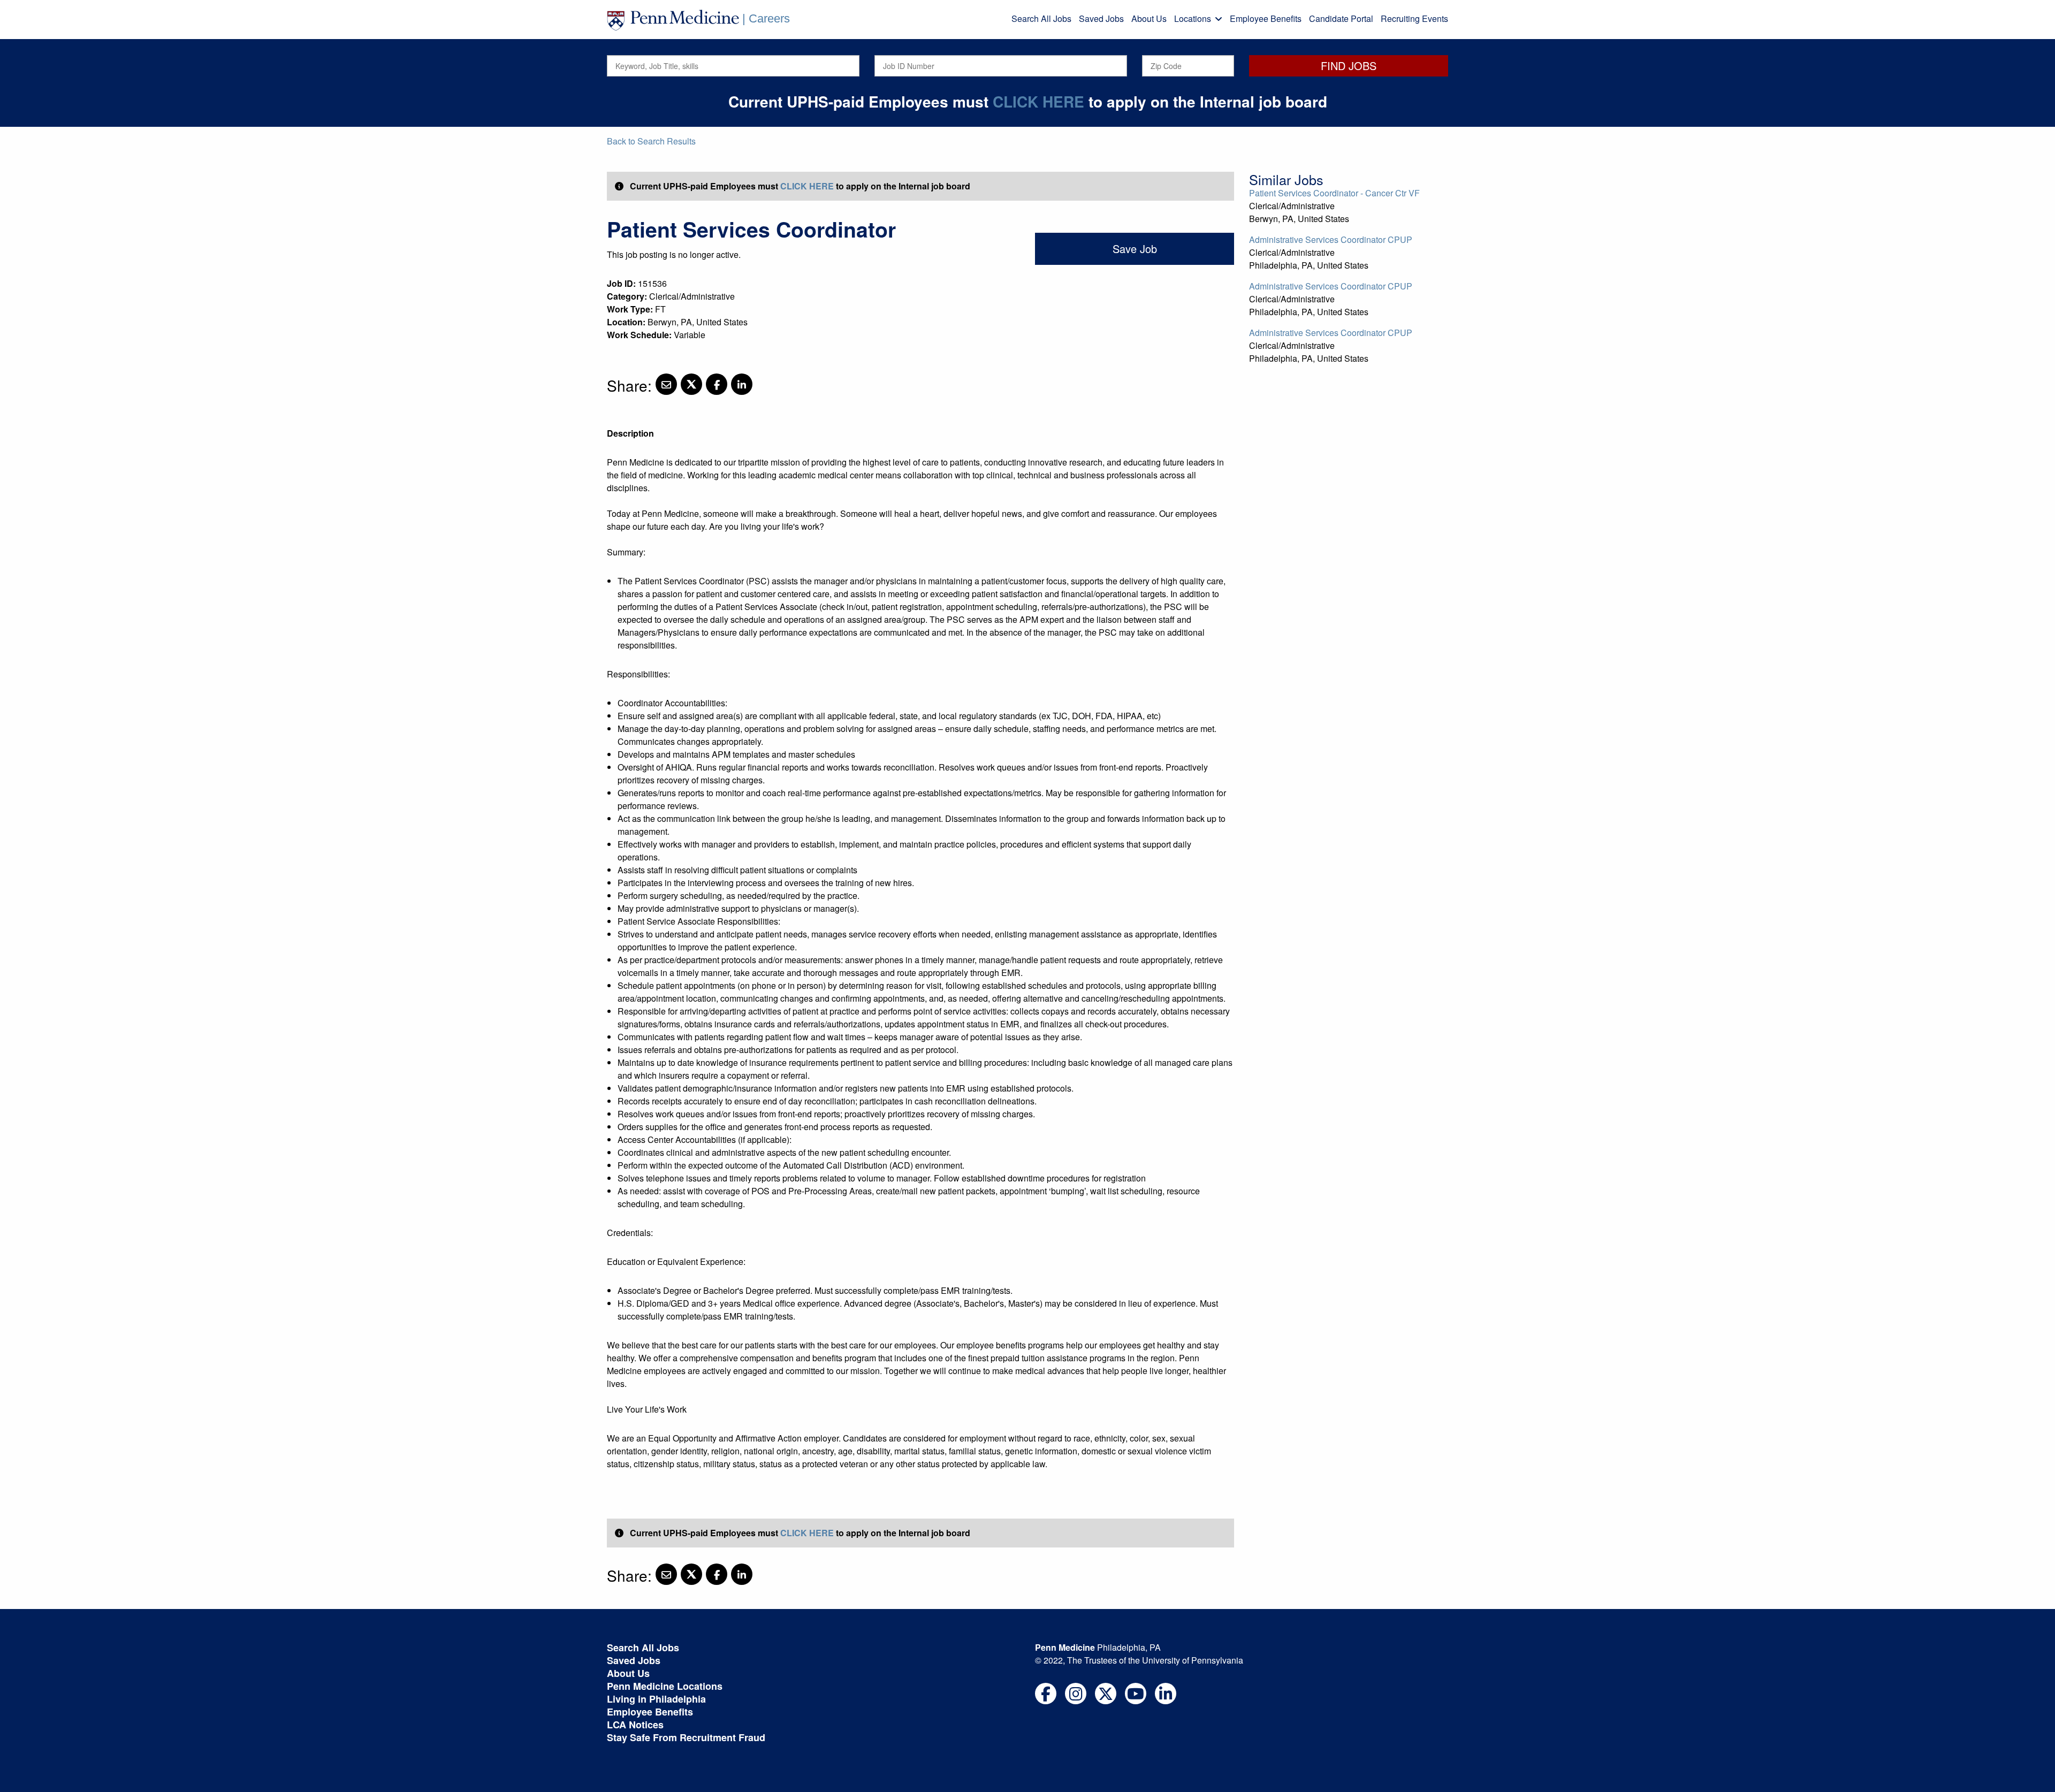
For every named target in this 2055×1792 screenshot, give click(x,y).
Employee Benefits (1266, 18)
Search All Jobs (1041, 18)
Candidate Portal (1341, 18)
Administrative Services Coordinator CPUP (1331, 239)
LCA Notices (635, 1725)
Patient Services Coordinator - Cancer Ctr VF (1334, 193)
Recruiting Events (1414, 18)
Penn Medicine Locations (665, 1686)
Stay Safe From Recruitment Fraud (686, 1737)
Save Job (1135, 249)
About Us (1149, 18)
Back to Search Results (651, 141)
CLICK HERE (1038, 101)
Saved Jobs (1101, 18)
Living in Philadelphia (656, 1699)
